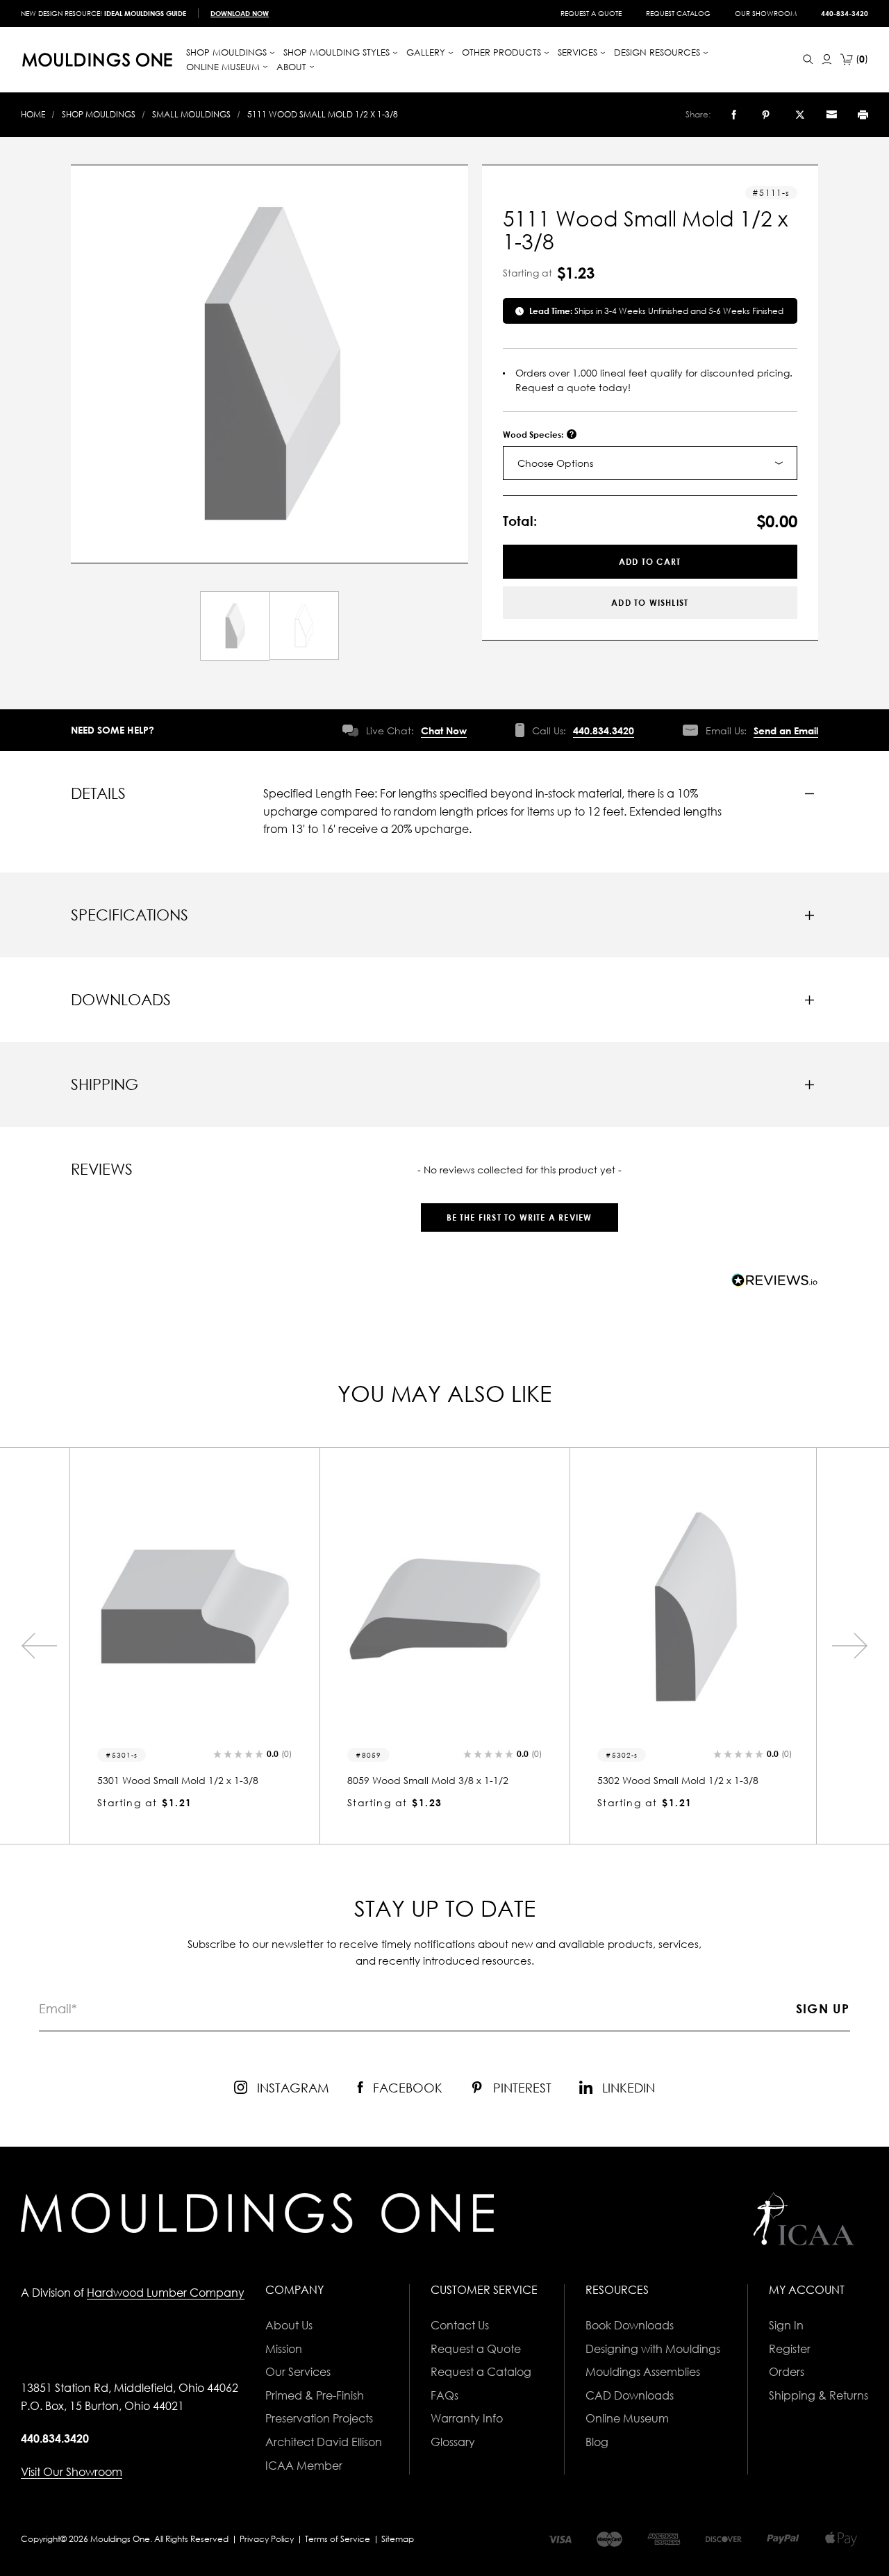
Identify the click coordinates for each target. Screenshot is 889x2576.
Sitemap (398, 2539)
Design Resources (658, 52)
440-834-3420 (845, 13)
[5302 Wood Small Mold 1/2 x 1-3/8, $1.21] (695, 1607)
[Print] (863, 115)
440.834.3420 (604, 730)
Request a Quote (591, 13)
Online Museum (627, 2418)
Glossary (453, 2442)
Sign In (786, 2325)
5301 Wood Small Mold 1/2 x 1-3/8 (178, 1780)
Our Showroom (766, 13)
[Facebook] (734, 115)
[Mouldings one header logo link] (97, 60)
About (293, 67)
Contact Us (460, 2325)
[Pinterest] (766, 115)
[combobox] (650, 463)
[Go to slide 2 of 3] (39, 1646)
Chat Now (444, 730)
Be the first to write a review (520, 1217)
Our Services (298, 2372)
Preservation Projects (319, 2418)
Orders (787, 2372)
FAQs (444, 2395)
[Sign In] (827, 59)
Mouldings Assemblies (643, 2372)
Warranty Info (467, 2418)
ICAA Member (304, 2466)
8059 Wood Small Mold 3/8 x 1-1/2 (428, 1780)
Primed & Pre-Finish (315, 2395)
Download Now (240, 13)
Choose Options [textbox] (555, 463)
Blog (597, 2442)
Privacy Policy (267, 2539)
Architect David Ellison (324, 2442)
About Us (289, 2325)
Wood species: (534, 435)
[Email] (831, 115)
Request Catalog (678, 13)
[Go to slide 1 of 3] (850, 1646)
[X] (800, 115)
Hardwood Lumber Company (166, 2293)
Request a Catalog (481, 2372)
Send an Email (786, 730)
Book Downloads (630, 2325)
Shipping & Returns (819, 2395)
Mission (284, 2349)
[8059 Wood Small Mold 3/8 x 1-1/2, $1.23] (444, 1607)
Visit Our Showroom (72, 2472)
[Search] (808, 59)
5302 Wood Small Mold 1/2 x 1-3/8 (678, 1780)
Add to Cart (650, 562)
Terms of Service (338, 2539)
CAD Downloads (630, 2395)
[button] (519, 1211)
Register (790, 2349)
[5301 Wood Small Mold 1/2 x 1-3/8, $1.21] (194, 1607)
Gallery (427, 52)
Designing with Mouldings (653, 2349)
